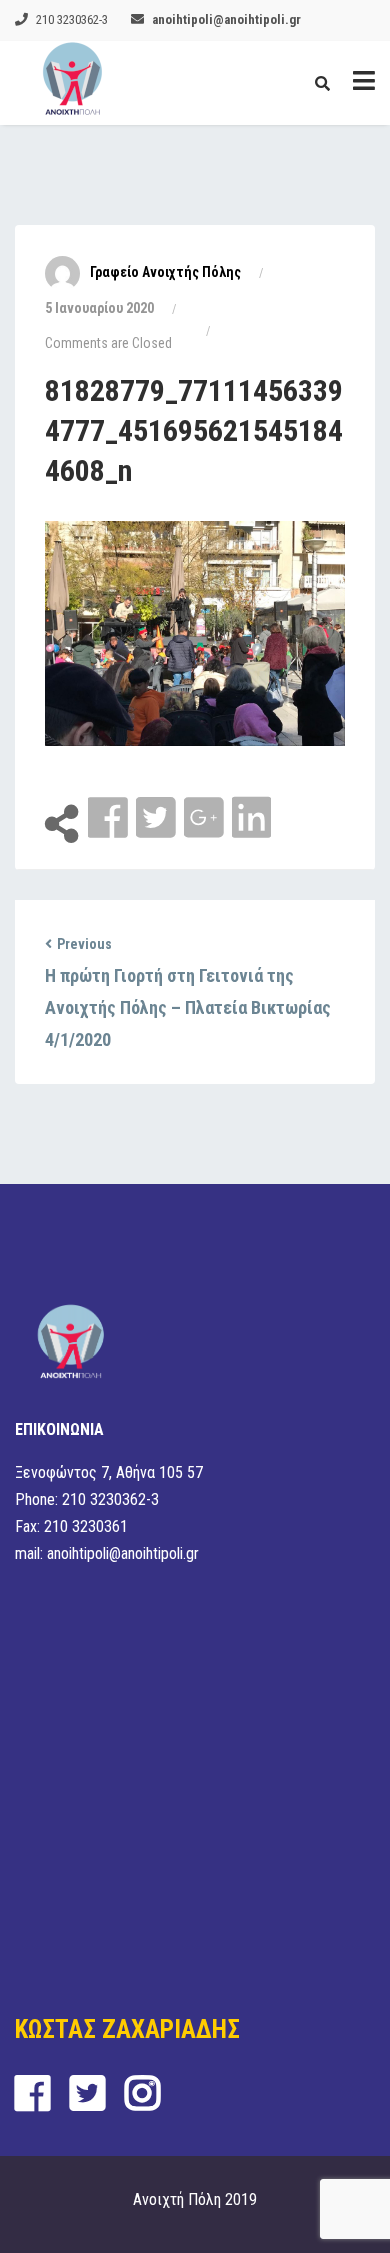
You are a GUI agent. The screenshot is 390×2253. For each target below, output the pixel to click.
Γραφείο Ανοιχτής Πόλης (165, 272)
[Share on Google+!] (206, 818)
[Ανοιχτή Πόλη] (72, 83)
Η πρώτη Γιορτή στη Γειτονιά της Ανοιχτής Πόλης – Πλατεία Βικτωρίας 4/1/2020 (188, 1007)
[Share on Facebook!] (110, 818)
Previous (84, 944)
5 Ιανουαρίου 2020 (99, 308)
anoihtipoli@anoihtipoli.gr (226, 19)
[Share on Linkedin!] (251, 818)
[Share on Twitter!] (158, 818)
